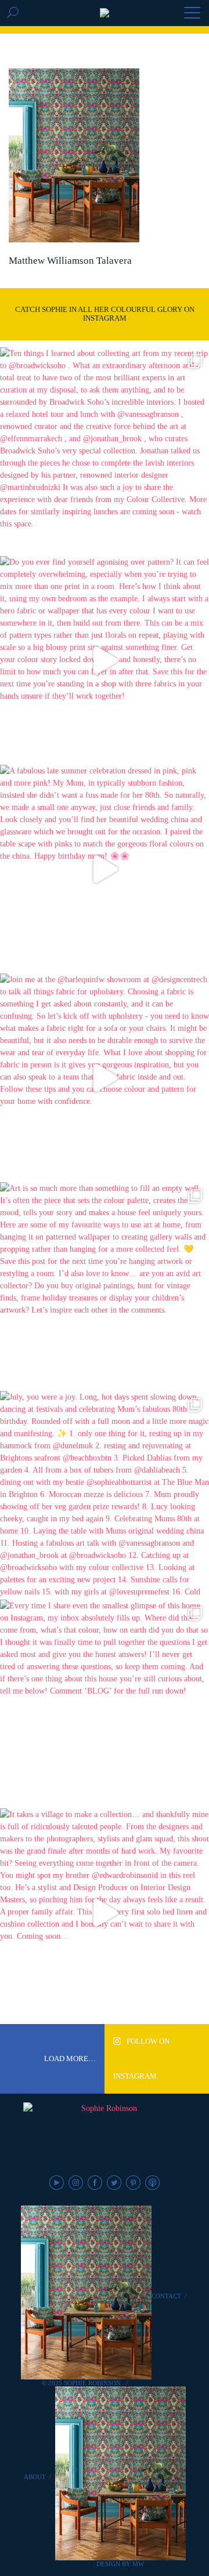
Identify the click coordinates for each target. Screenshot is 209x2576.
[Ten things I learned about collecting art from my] (105, 452)
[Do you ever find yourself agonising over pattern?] (105, 660)
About (35, 2477)
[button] (192, 14)
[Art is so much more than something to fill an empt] (105, 1287)
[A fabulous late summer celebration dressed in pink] (105, 869)
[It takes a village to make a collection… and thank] (105, 1913)
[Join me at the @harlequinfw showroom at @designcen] (105, 1078)
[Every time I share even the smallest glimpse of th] (105, 1704)
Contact (166, 2296)
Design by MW (120, 2564)
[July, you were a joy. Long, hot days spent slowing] (105, 1495)
